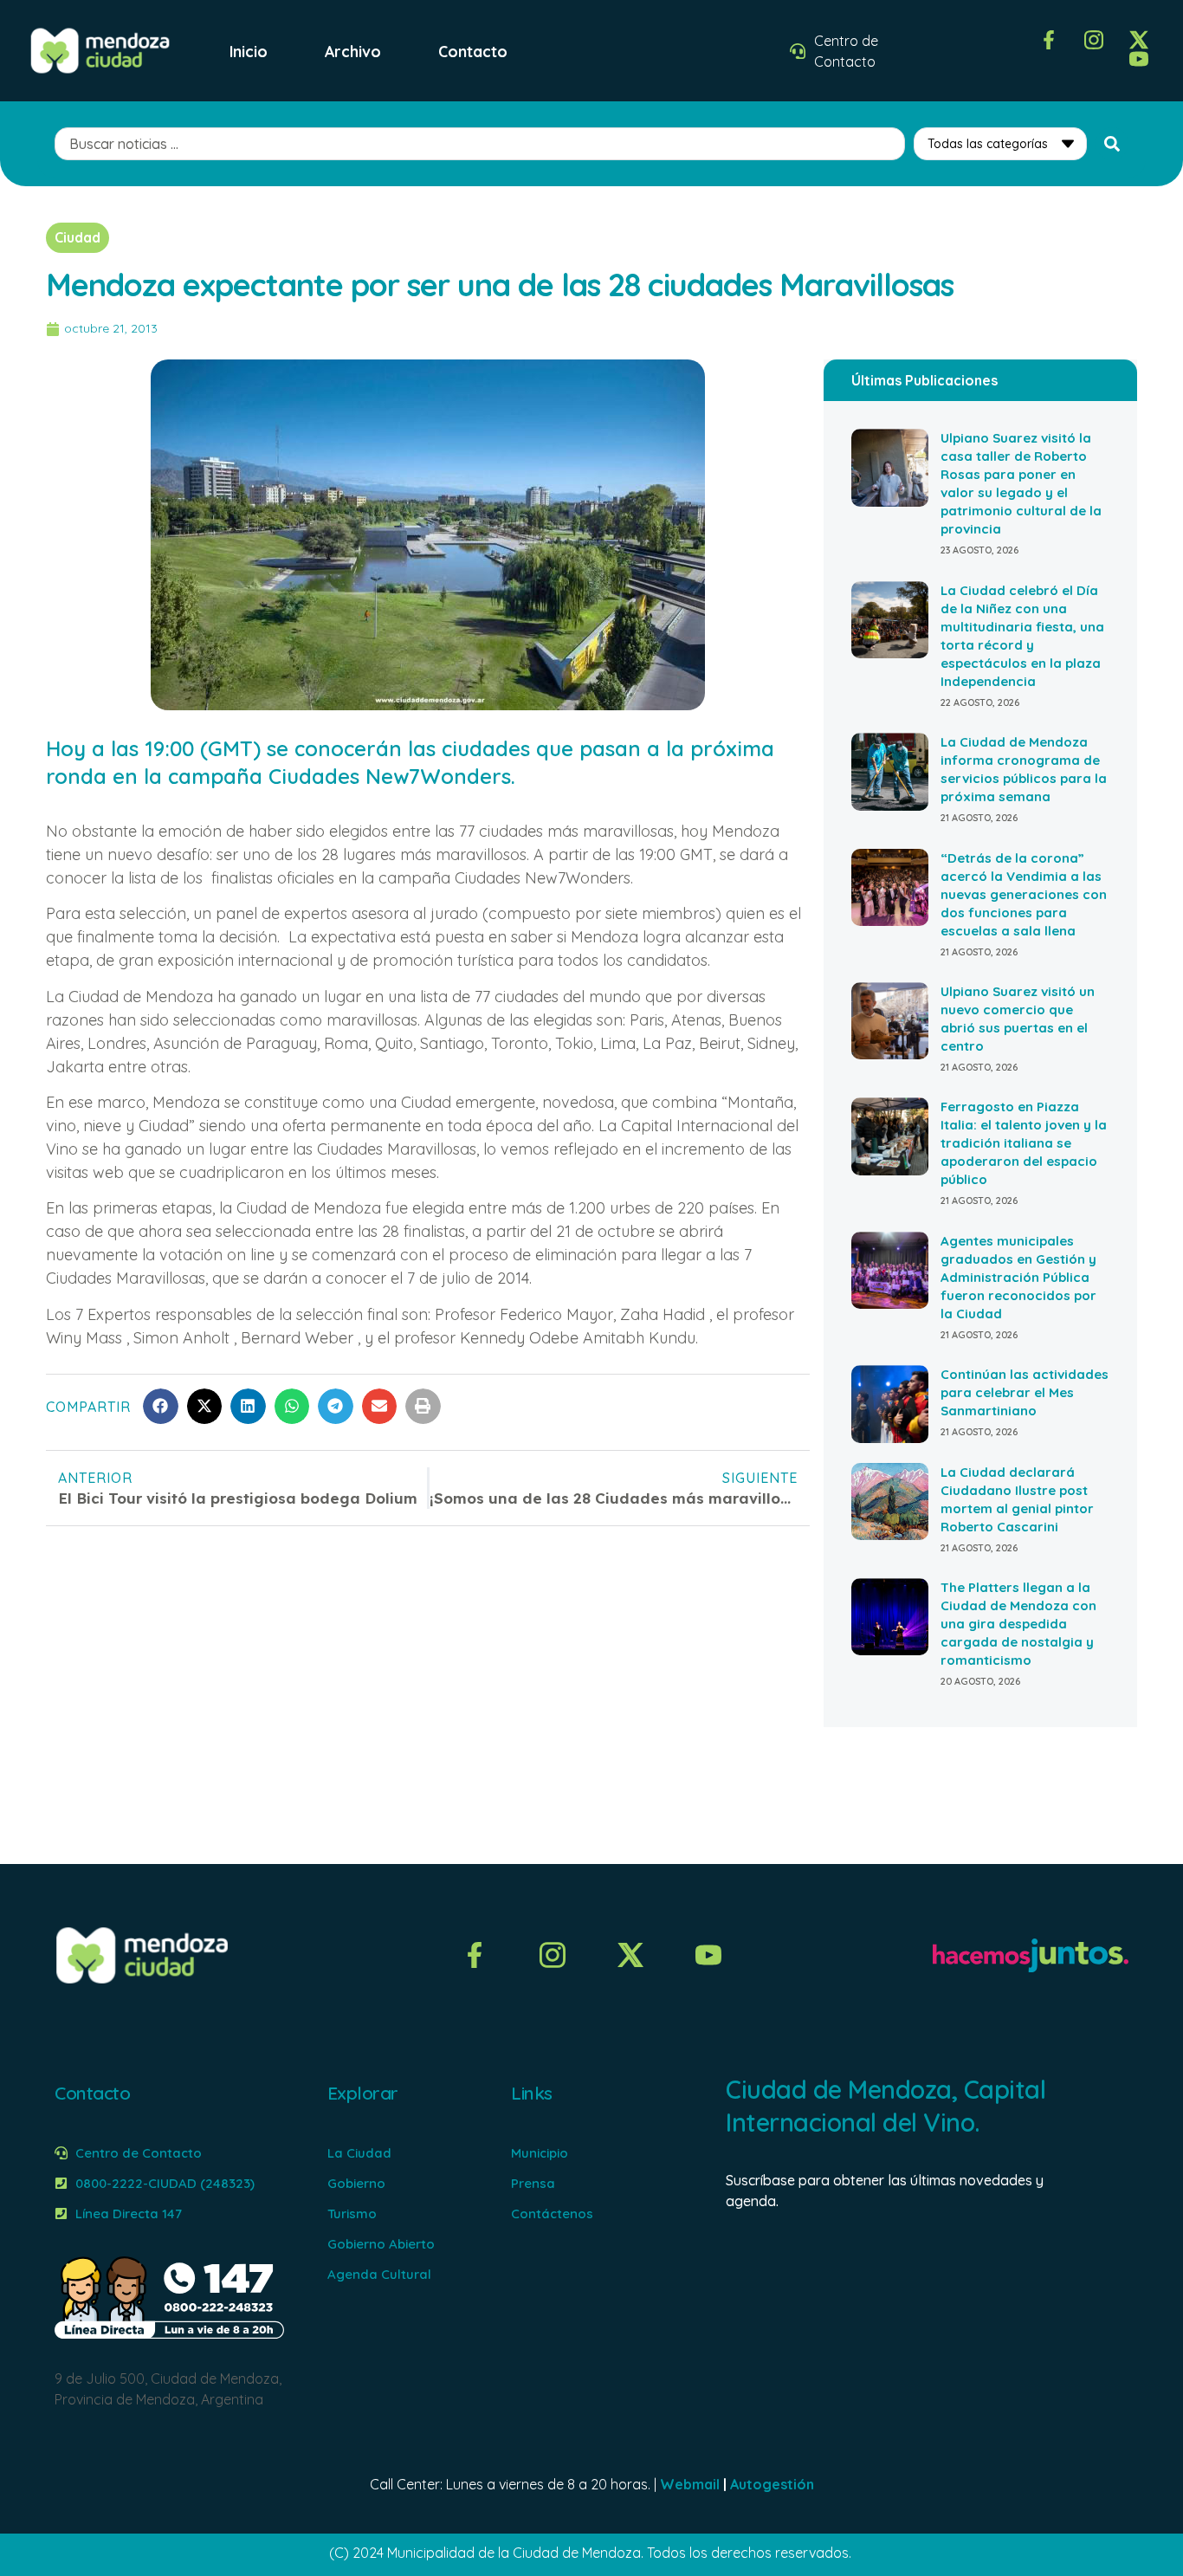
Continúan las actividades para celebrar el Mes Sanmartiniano (1025, 1392)
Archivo (353, 51)
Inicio (249, 51)
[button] (161, 1406)
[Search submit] (1112, 144)
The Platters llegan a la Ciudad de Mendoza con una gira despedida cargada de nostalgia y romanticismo (1018, 1624)
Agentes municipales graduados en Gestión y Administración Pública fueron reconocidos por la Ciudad (1018, 1277)
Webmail (690, 2484)
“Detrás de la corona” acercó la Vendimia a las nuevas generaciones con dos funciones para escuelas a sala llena (1024, 894)
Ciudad (78, 237)
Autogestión (772, 2484)
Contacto (473, 51)
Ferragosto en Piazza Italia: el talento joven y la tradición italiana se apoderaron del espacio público (1024, 1143)
